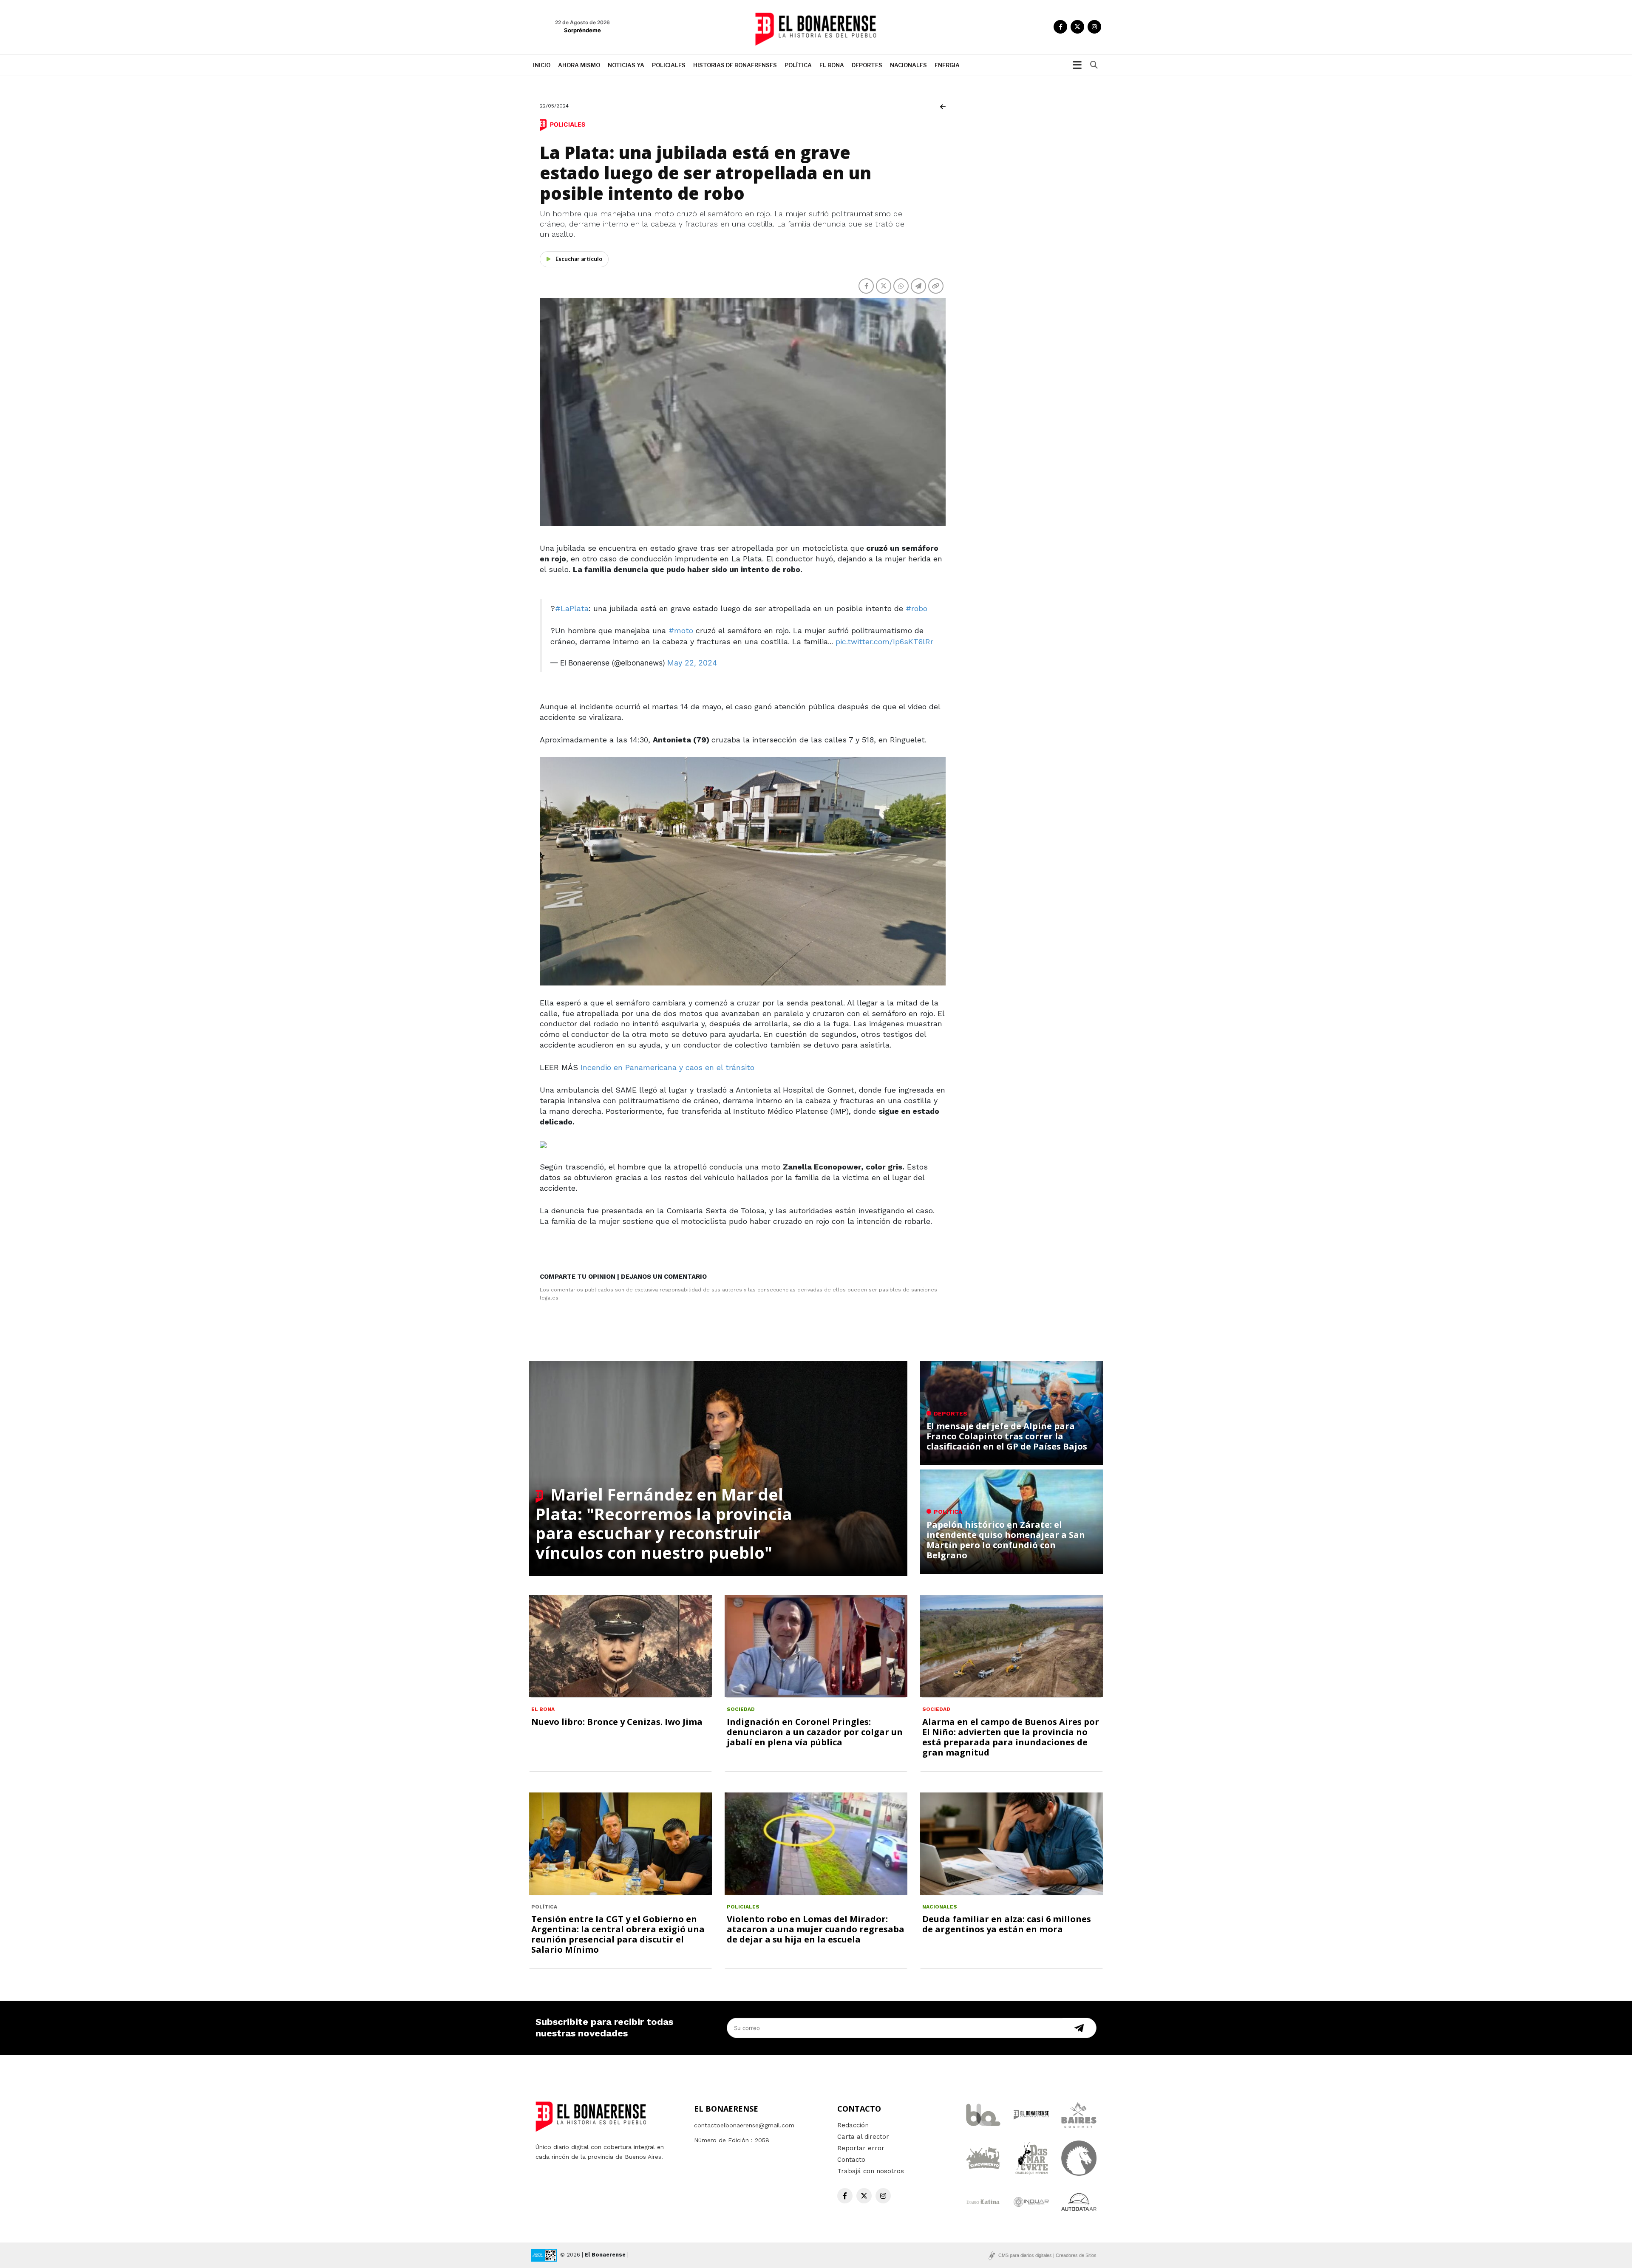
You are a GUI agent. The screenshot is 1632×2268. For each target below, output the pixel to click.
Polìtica (798, 65)
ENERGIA (947, 65)
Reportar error (861, 2148)
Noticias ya (626, 65)
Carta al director (863, 2137)
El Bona (832, 65)
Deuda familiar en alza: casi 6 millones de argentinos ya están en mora (1007, 1924)
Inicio (542, 65)
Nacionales (908, 65)
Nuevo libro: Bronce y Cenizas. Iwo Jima (617, 1722)
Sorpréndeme (582, 30)
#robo (917, 608)
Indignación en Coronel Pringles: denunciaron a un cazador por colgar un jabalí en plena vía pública (815, 1732)
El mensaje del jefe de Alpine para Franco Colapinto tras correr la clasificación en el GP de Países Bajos (1007, 1436)
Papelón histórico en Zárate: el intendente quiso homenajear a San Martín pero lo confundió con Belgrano (1006, 1540)
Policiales (669, 65)
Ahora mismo (579, 65)
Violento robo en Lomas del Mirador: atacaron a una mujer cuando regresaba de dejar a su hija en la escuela (816, 1929)
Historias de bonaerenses (735, 65)
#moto (681, 630)
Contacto (851, 2160)
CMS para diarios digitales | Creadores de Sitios (1047, 2255)
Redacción (853, 2125)
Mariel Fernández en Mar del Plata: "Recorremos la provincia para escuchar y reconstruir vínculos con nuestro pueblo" (664, 1523)
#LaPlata (572, 608)
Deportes (867, 65)
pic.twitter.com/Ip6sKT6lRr (884, 641)
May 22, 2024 (692, 663)
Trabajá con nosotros (871, 2171)
